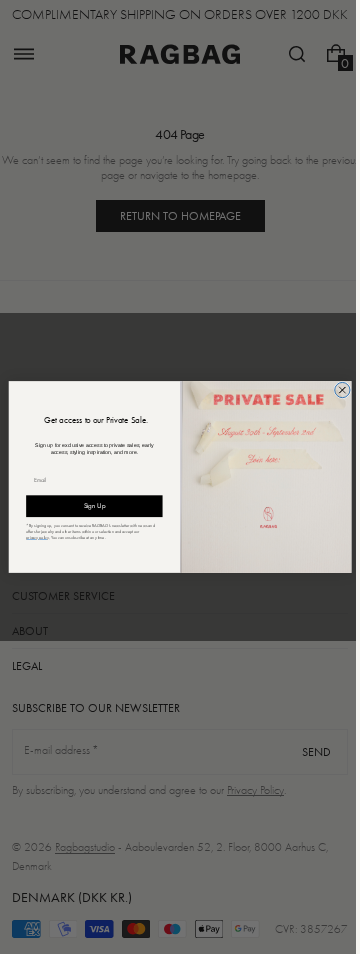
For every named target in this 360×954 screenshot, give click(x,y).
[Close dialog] (334, 389)
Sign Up (86, 505)
